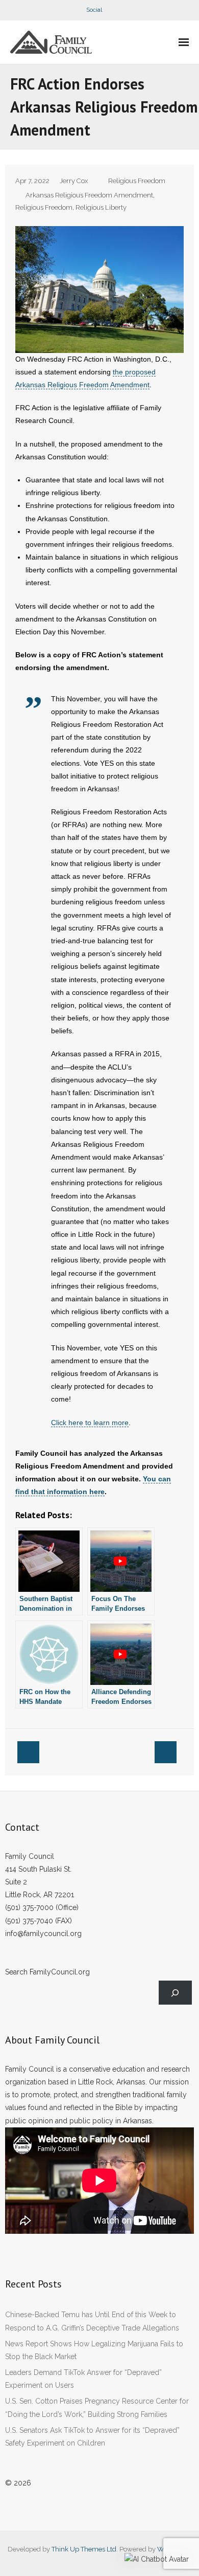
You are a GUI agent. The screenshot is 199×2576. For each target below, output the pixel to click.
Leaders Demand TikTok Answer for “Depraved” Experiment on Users (83, 2379)
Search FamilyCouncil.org (47, 1972)
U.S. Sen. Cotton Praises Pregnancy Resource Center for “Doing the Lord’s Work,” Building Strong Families (97, 2407)
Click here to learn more (90, 1423)
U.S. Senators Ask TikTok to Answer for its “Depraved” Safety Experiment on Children (92, 2437)
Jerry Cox (74, 181)
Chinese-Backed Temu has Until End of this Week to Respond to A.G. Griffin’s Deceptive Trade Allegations (92, 2321)
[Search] (175, 1993)
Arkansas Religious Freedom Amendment (89, 195)
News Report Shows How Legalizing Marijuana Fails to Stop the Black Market (94, 2350)
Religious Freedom (137, 181)
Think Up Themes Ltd (84, 2549)
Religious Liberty (101, 207)
